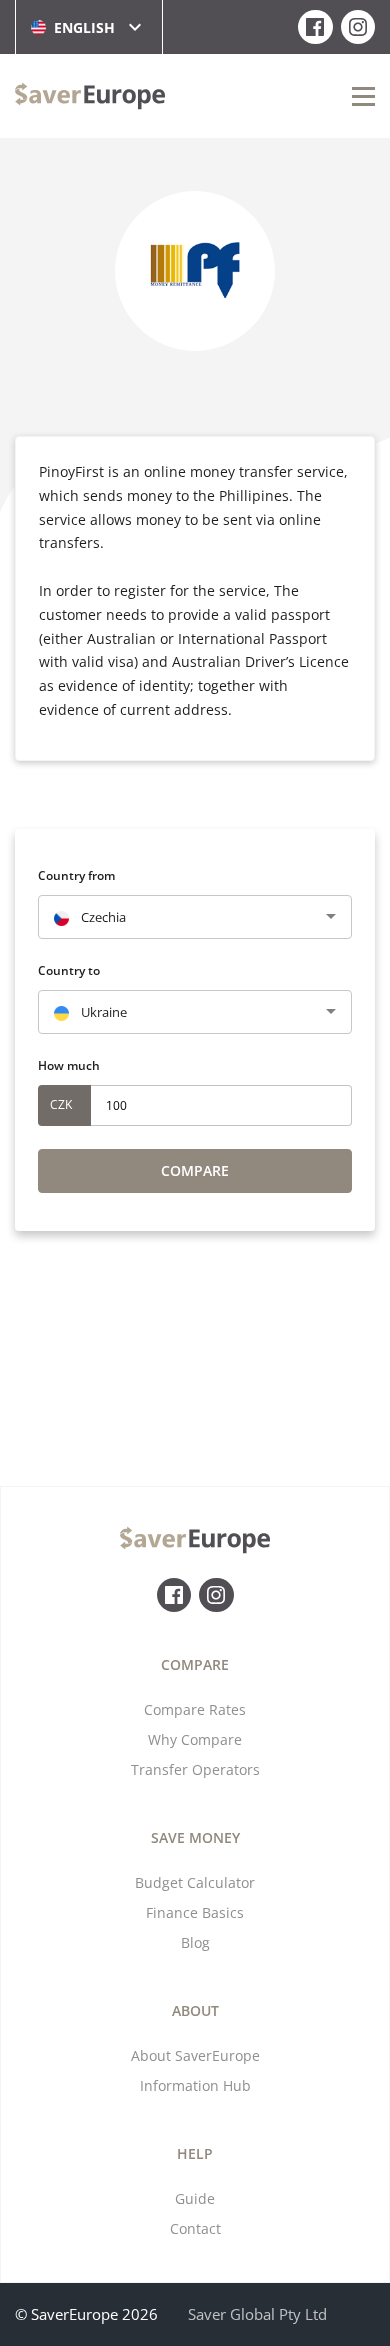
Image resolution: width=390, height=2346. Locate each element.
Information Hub (195, 2085)
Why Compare (195, 1739)
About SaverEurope (195, 2055)
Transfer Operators (195, 1769)
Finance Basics (195, 1912)
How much (69, 1065)
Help (195, 2153)
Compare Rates (195, 1709)
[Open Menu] (363, 96)
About (195, 2010)
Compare (195, 1170)
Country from (76, 875)
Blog (195, 1942)
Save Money (195, 1837)
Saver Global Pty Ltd (257, 2314)
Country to (69, 970)
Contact (195, 2228)
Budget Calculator (195, 1882)
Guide (195, 2198)
